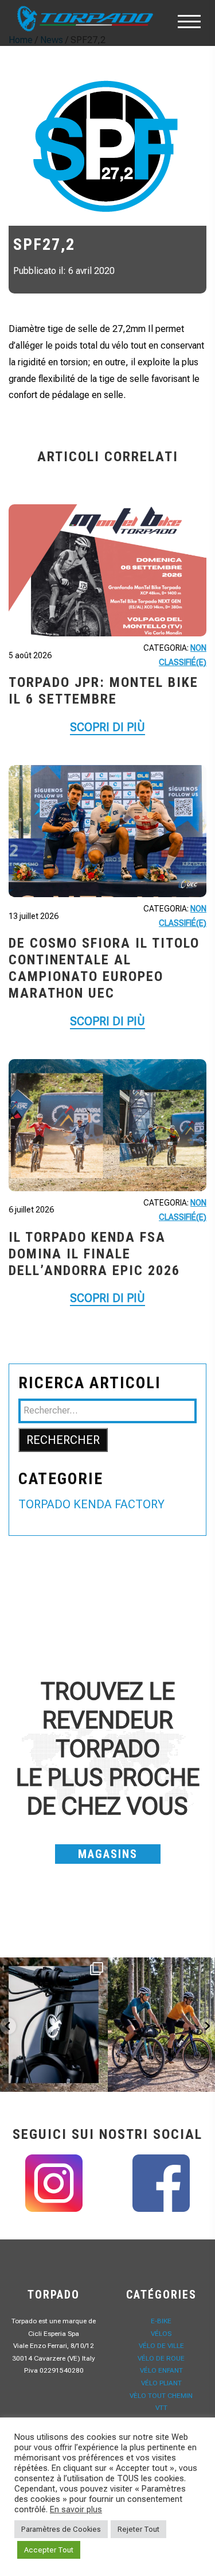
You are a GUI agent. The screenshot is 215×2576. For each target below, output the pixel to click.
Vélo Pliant (161, 2383)
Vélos (161, 2334)
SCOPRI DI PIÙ (107, 727)
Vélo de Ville (161, 2346)
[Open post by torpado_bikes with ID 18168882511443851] (54, 2025)
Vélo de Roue (161, 2358)
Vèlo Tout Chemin (161, 2396)
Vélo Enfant (161, 2370)
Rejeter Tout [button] (138, 2529)
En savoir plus (76, 2509)
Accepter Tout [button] (49, 2550)
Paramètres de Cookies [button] (61, 2529)
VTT (161, 2408)
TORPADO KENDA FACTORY (91, 1504)
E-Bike (161, 2321)
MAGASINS (108, 1854)
